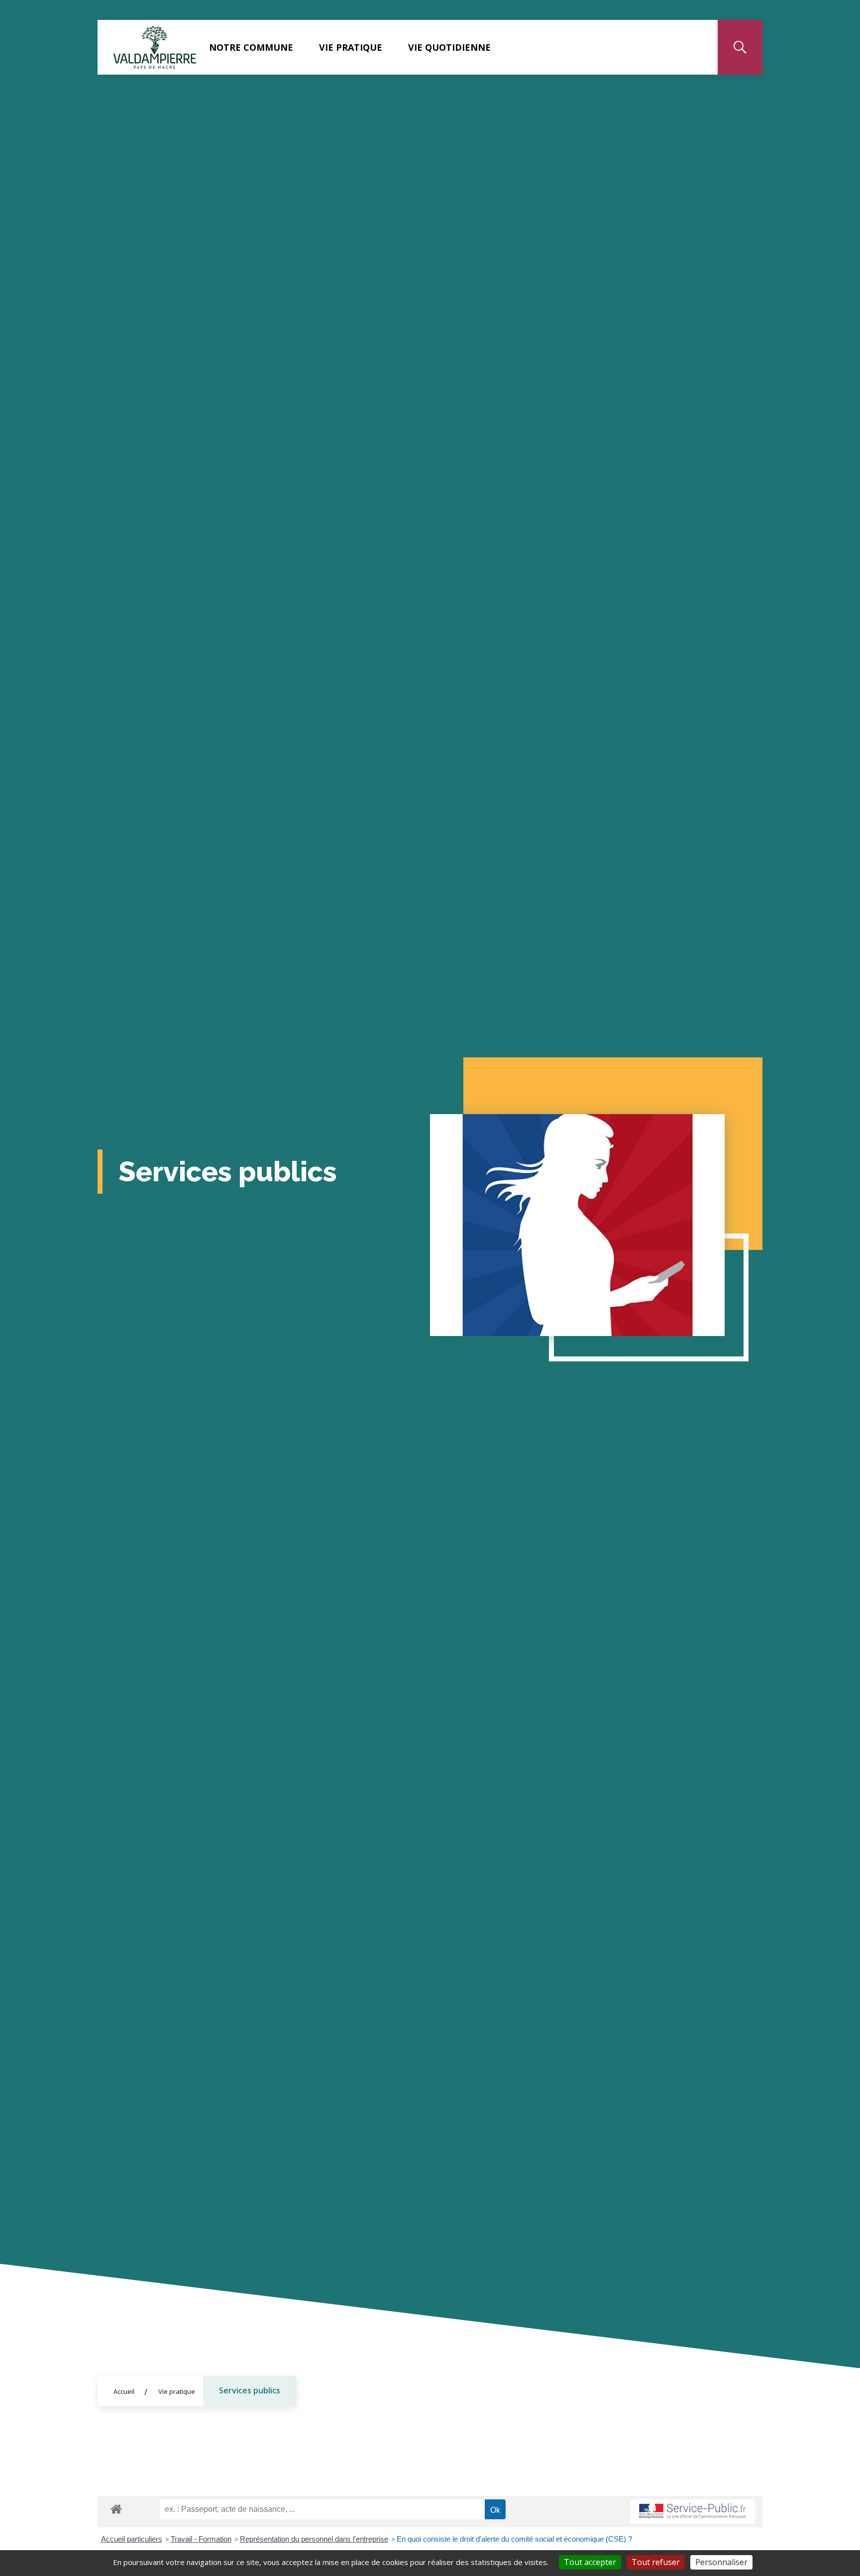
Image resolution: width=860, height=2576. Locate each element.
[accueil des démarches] (116, 2507)
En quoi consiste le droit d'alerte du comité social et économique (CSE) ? (515, 2539)
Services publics (250, 2390)
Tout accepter (590, 2562)
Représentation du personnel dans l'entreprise (314, 2539)
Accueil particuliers (132, 2539)
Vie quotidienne (449, 47)
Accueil (124, 2391)
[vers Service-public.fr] (693, 2512)
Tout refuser (656, 2562)
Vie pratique (351, 47)
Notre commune (251, 47)
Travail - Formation (201, 2539)
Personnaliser (721, 2562)
